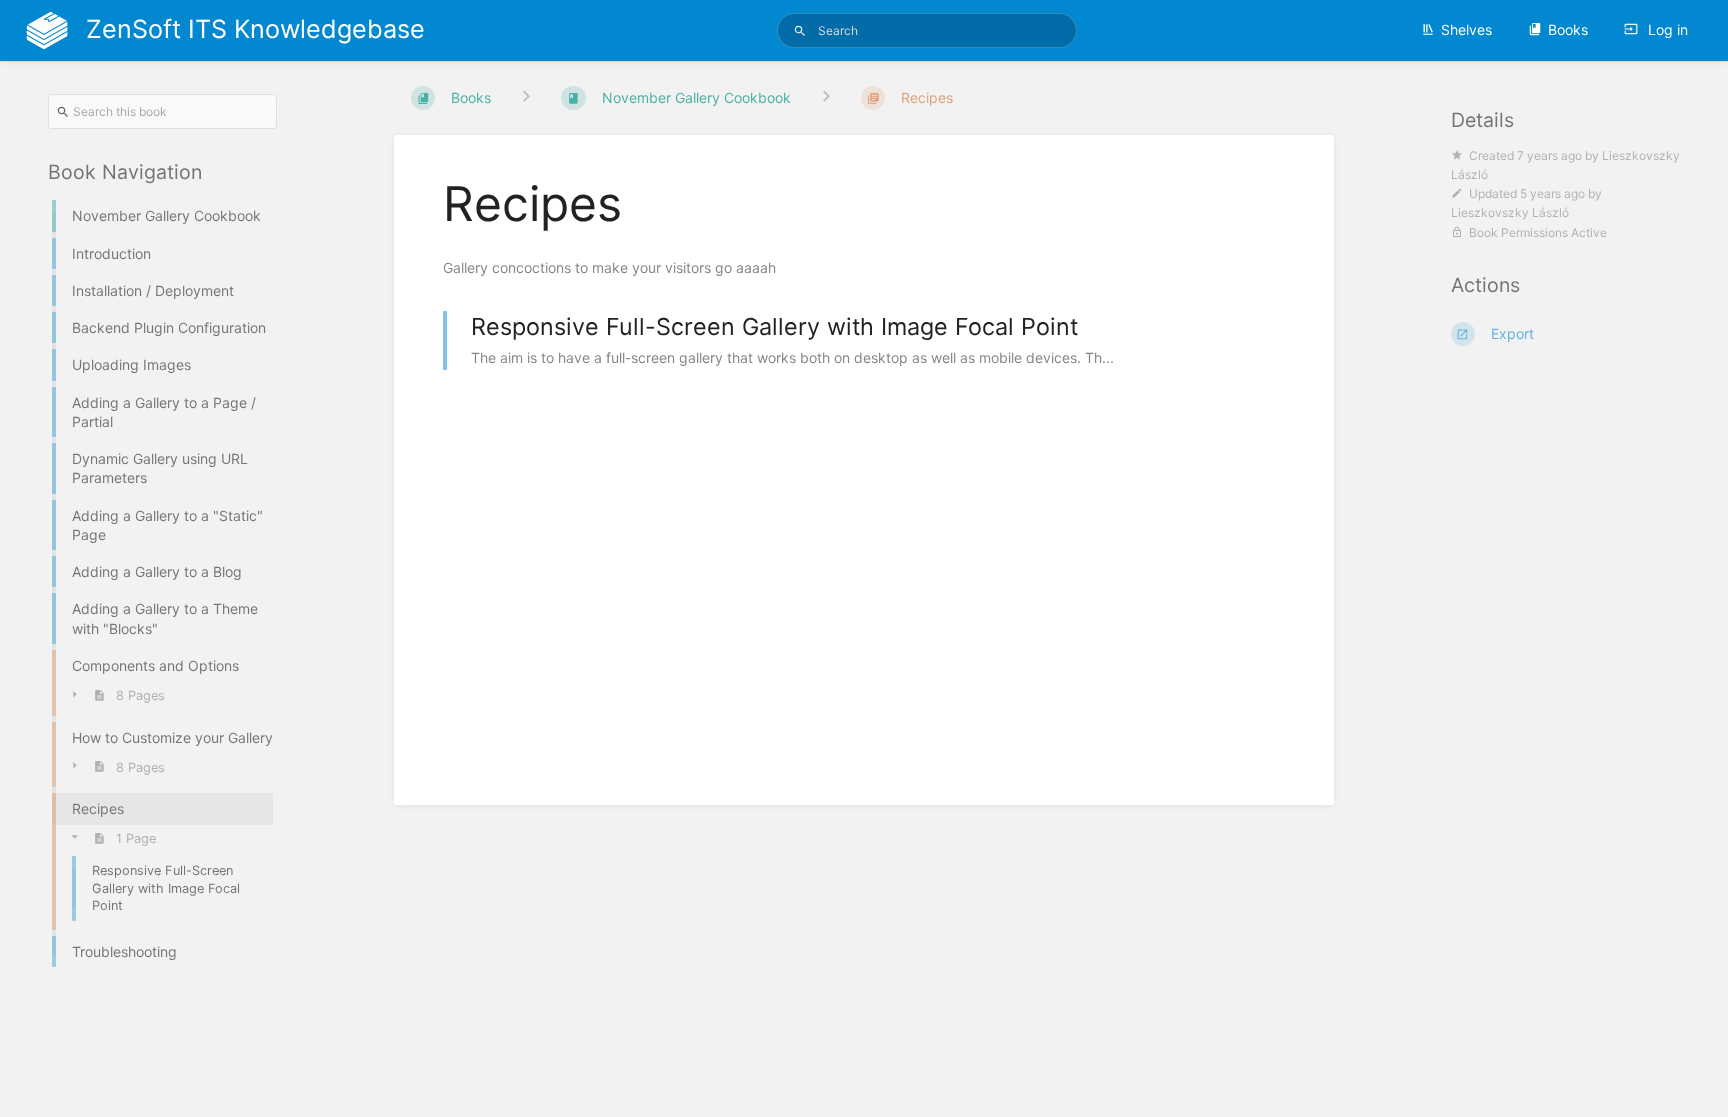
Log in (1666, 29)
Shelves (1466, 29)
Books (1568, 29)
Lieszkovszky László (1510, 212)
